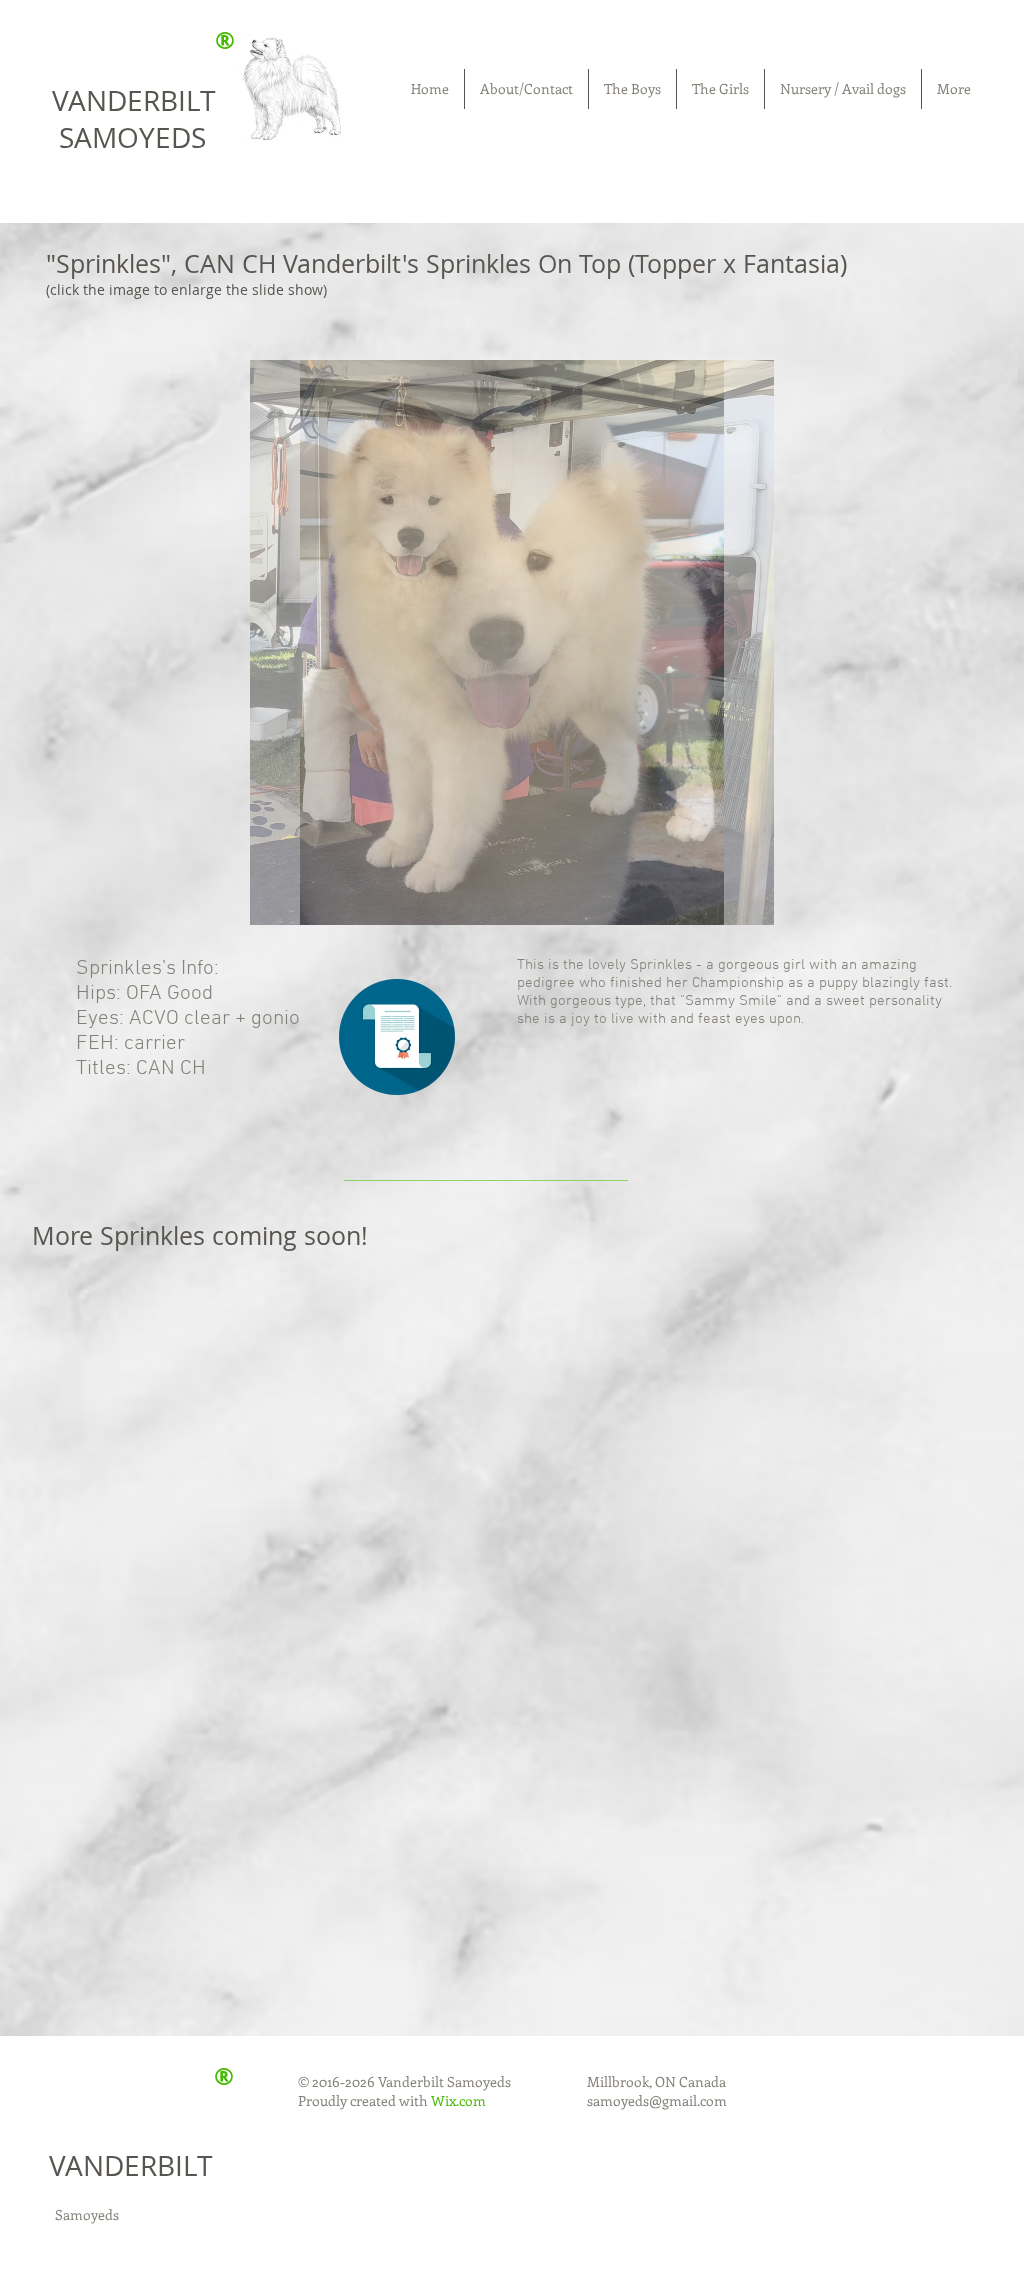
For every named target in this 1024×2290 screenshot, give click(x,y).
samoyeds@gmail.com (657, 2100)
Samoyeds (87, 2214)
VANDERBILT (130, 2165)
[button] (512, 642)
